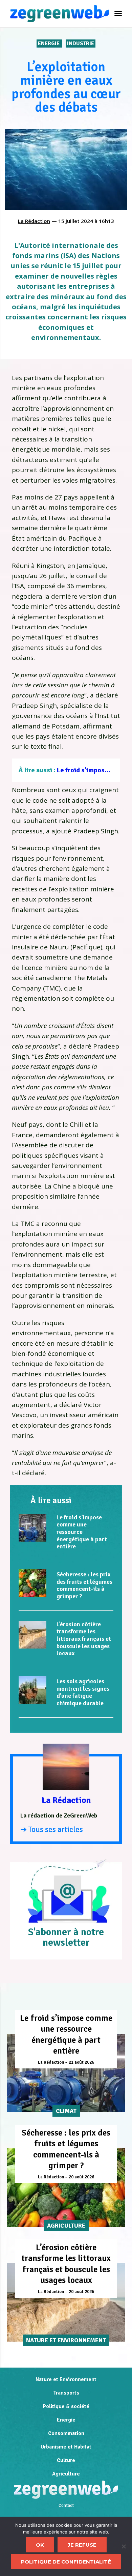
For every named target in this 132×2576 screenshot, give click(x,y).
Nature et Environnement (66, 2379)
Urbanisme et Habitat (66, 2447)
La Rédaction (34, 221)
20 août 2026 (81, 2177)
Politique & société (66, 2406)
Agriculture (66, 2474)
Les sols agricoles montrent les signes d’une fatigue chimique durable (83, 1692)
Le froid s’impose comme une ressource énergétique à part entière (82, 1532)
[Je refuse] (124, 2546)
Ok (40, 2545)
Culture (66, 2460)
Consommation (66, 2433)
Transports (66, 2393)
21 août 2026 (81, 2062)
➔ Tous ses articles (52, 1829)
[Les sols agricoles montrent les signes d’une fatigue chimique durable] (32, 1690)
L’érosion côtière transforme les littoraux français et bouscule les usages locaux (84, 1639)
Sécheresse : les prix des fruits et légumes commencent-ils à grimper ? (84, 1585)
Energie (49, 44)
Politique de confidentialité (66, 2562)
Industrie (81, 44)
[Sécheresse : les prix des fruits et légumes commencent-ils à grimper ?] (32, 1583)
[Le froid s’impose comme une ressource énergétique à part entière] (32, 1528)
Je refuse (82, 2545)
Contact (66, 2506)
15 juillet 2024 (76, 221)
